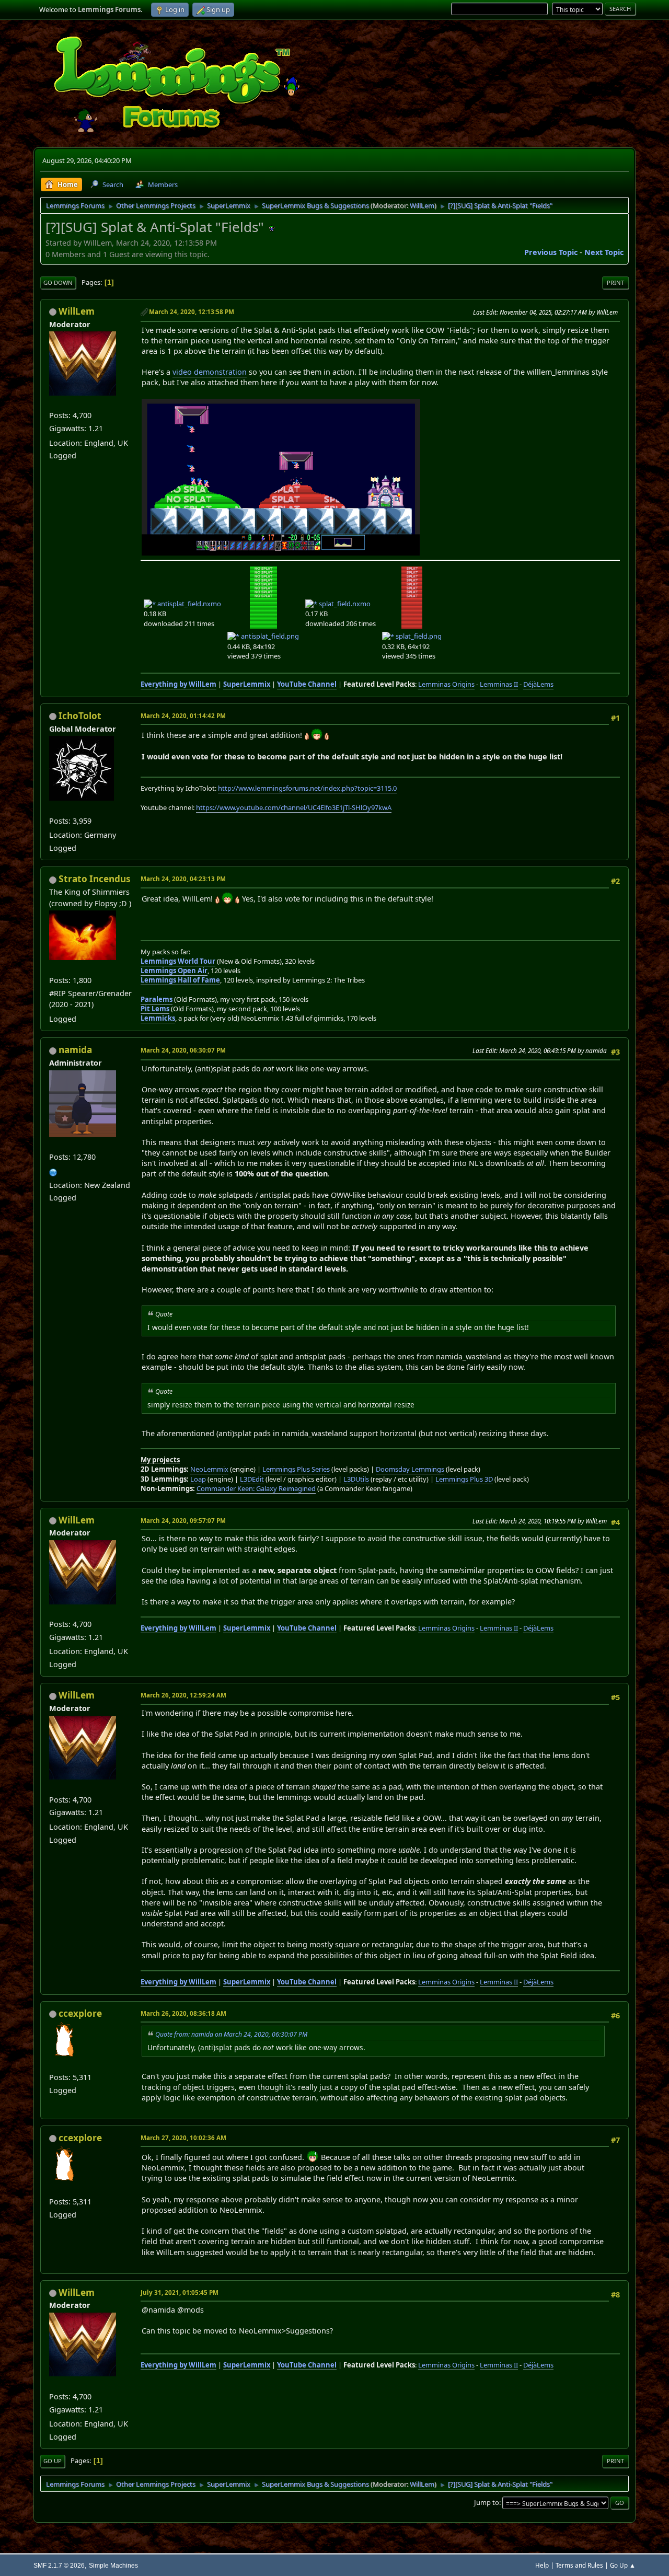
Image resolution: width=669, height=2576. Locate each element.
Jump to (487, 2502)
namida (75, 1050)
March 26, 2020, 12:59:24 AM (183, 1695)
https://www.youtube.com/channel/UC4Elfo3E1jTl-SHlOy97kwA (294, 807)
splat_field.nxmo (344, 604)
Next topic (604, 252)
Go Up (53, 2461)
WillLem (422, 205)
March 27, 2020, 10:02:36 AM (183, 2138)
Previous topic (551, 252)
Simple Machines (113, 2565)
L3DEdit (252, 1479)
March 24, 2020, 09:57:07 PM (183, 1521)
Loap (198, 1479)
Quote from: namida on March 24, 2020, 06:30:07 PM (231, 2034)
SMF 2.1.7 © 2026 (59, 2565)
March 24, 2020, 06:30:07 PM (183, 1050)
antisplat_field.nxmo (188, 604)
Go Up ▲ (623, 2565)
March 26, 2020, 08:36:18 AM (183, 2013)
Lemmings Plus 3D (464, 1479)
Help (542, 2565)
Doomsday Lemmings (410, 1469)
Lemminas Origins (446, 684)
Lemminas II (499, 684)
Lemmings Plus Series (296, 1469)
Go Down (58, 282)
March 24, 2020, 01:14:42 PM (183, 716)
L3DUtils (356, 1479)
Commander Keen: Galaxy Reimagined (256, 1488)
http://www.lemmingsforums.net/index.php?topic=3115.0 (307, 788)
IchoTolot (80, 716)
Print (615, 282)
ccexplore (80, 2013)
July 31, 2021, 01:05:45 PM (180, 2292)
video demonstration (210, 372)
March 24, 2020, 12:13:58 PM (192, 312)
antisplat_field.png (269, 636)
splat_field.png (418, 636)
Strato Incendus (95, 879)
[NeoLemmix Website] (53, 1171)
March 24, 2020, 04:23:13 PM (183, 879)
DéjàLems (538, 684)
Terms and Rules (579, 2565)
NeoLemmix (209, 1469)
